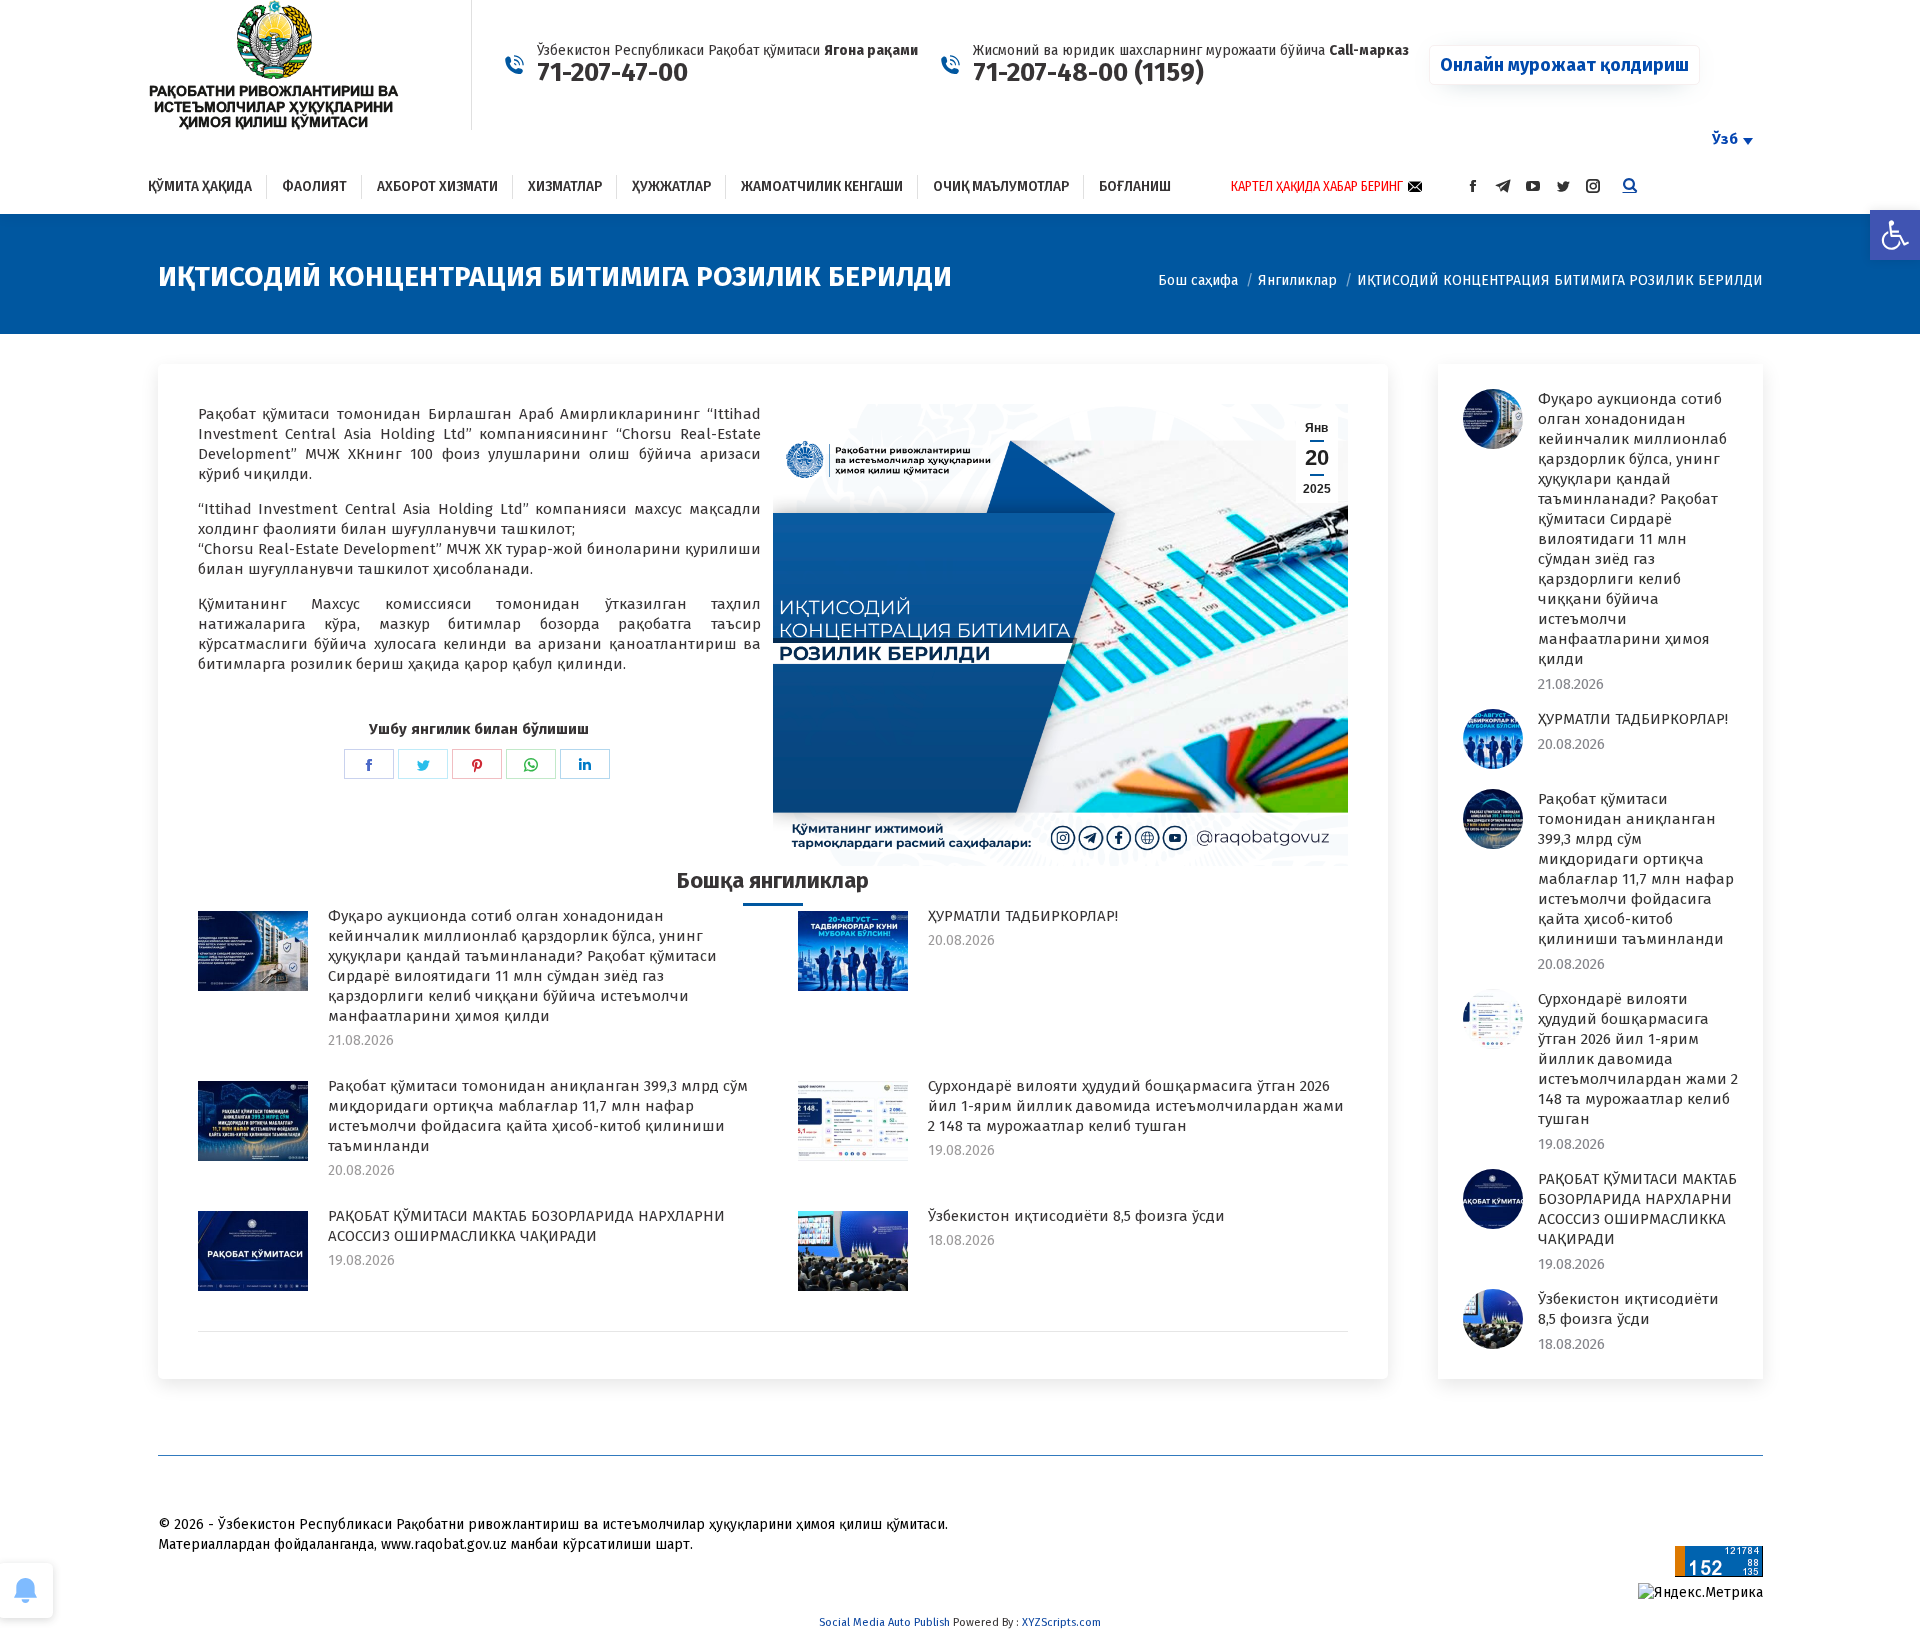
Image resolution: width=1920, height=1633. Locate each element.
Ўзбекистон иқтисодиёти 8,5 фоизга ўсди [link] (1076, 1216)
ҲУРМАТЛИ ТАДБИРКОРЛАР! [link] (1023, 916)
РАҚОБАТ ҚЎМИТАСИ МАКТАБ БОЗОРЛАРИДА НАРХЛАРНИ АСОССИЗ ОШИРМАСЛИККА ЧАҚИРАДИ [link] (526, 1226)
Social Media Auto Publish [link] (884, 1622)
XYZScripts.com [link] (1061, 1622)
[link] (1895, 235)
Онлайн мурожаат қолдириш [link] (1564, 65)
